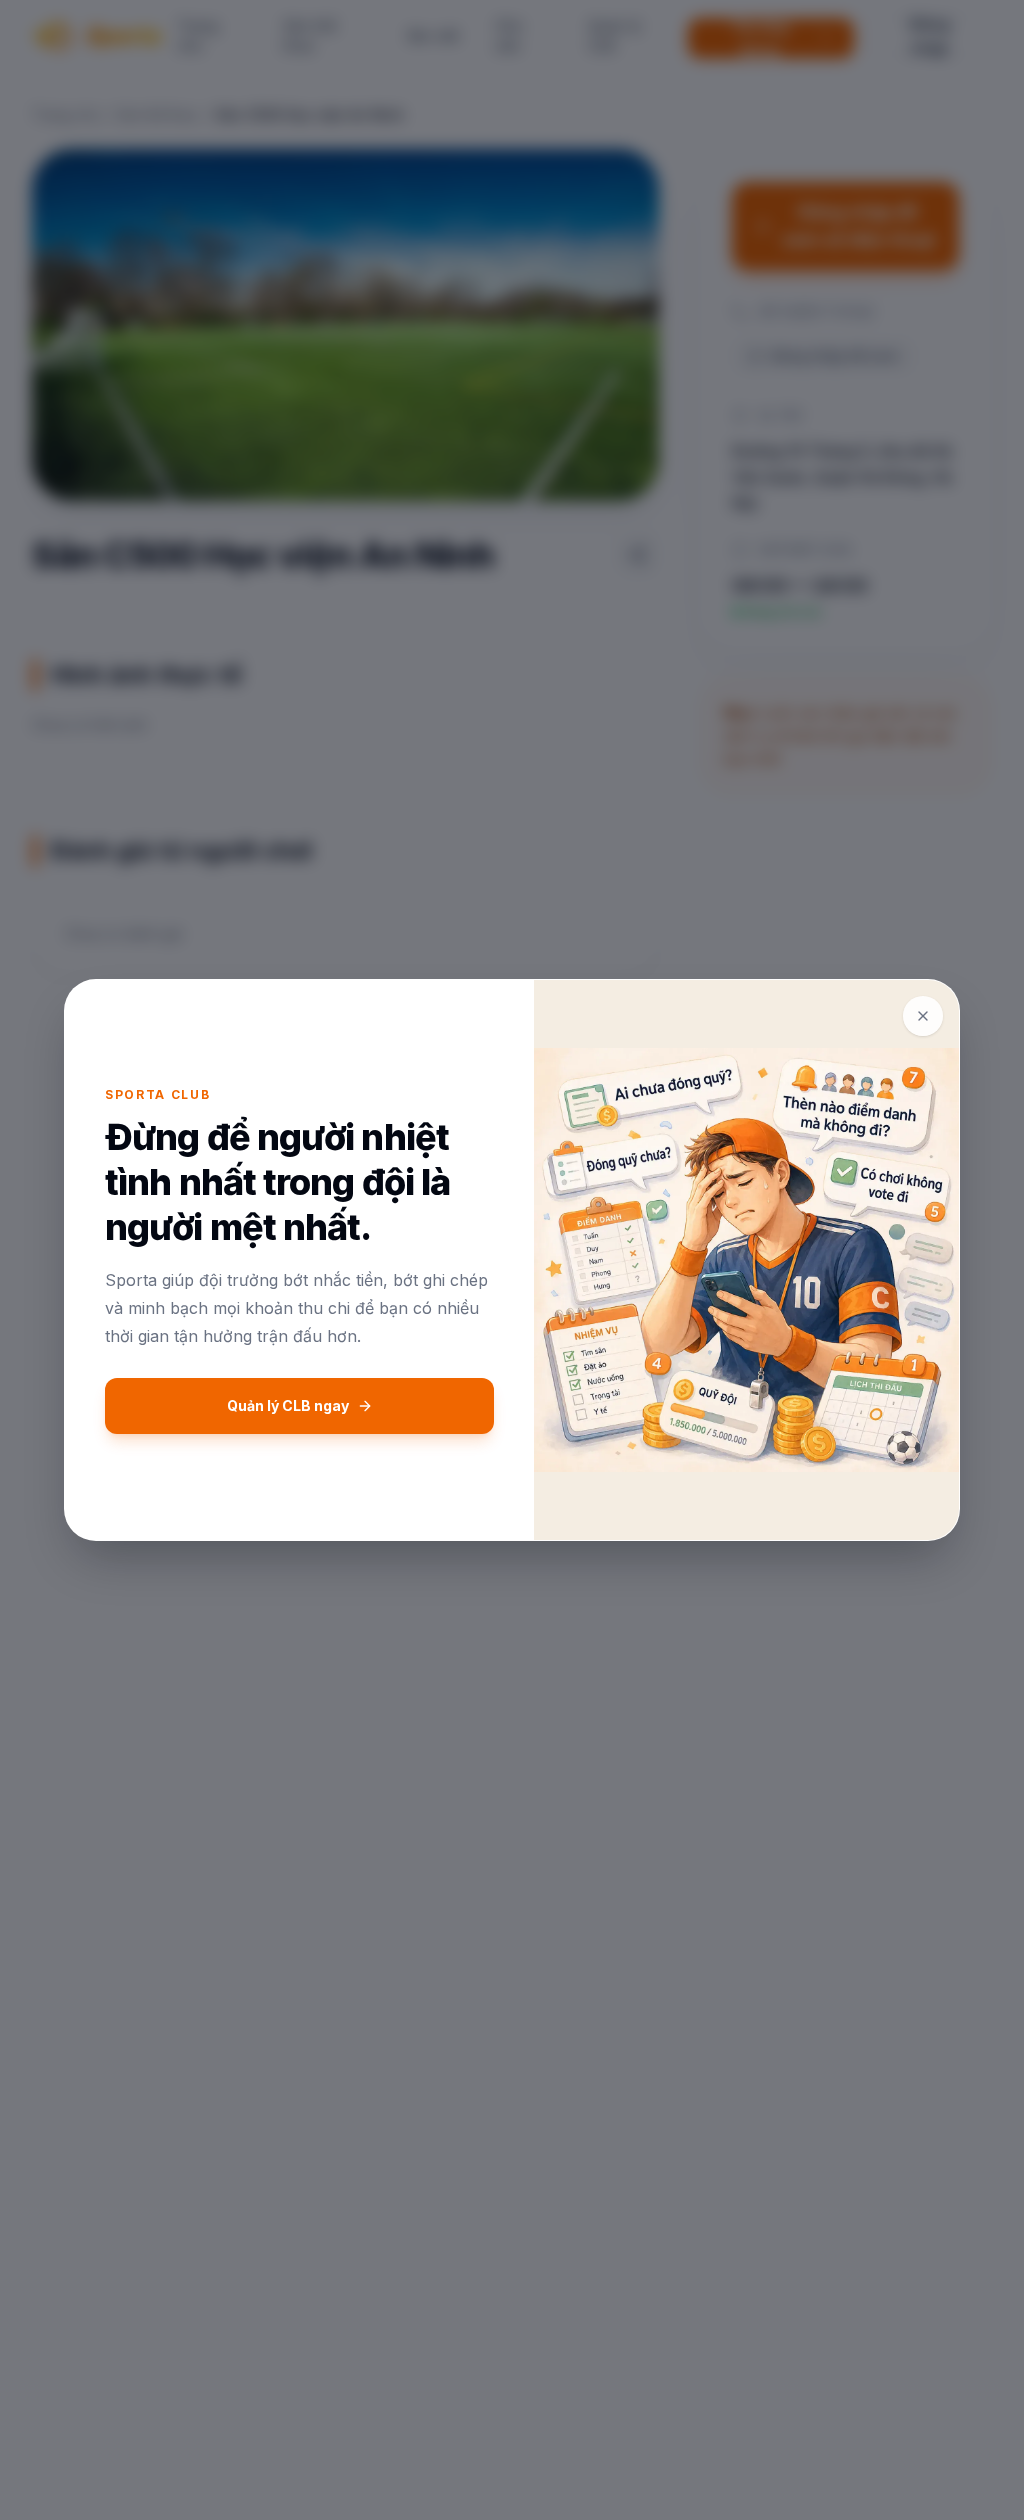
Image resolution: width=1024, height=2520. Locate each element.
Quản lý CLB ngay (288, 1405)
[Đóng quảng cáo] (923, 1016)
